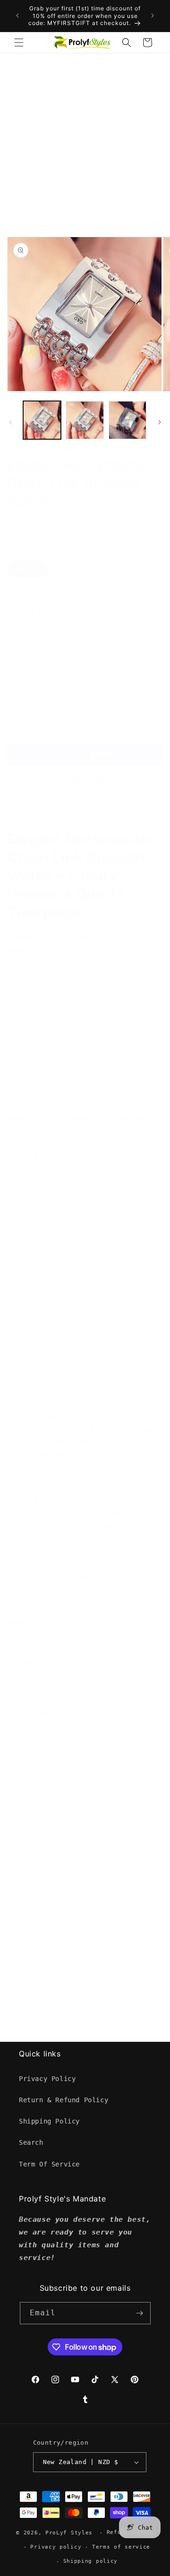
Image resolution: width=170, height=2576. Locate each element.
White (28, 569)
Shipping (20, 536)
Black (28, 654)
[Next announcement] (153, 16)
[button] (19, 43)
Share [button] (27, 2001)
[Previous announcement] (17, 16)
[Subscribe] (140, 2313)
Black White (106, 633)
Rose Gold (36, 633)
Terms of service (121, 2547)
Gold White (38, 590)
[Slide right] (160, 422)
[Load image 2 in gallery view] (85, 420)
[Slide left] (10, 422)
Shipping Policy (49, 2121)
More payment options (85, 777)
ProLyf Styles (69, 2533)
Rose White (108, 612)
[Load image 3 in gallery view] (127, 420)
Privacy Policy (47, 2079)
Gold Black (38, 612)
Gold (95, 590)
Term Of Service (49, 2164)
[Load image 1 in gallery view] (42, 420)
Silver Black (91, 569)
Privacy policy (56, 2547)
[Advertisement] (85, 143)
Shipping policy (91, 2561)
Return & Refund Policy (64, 2100)
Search (31, 2142)
